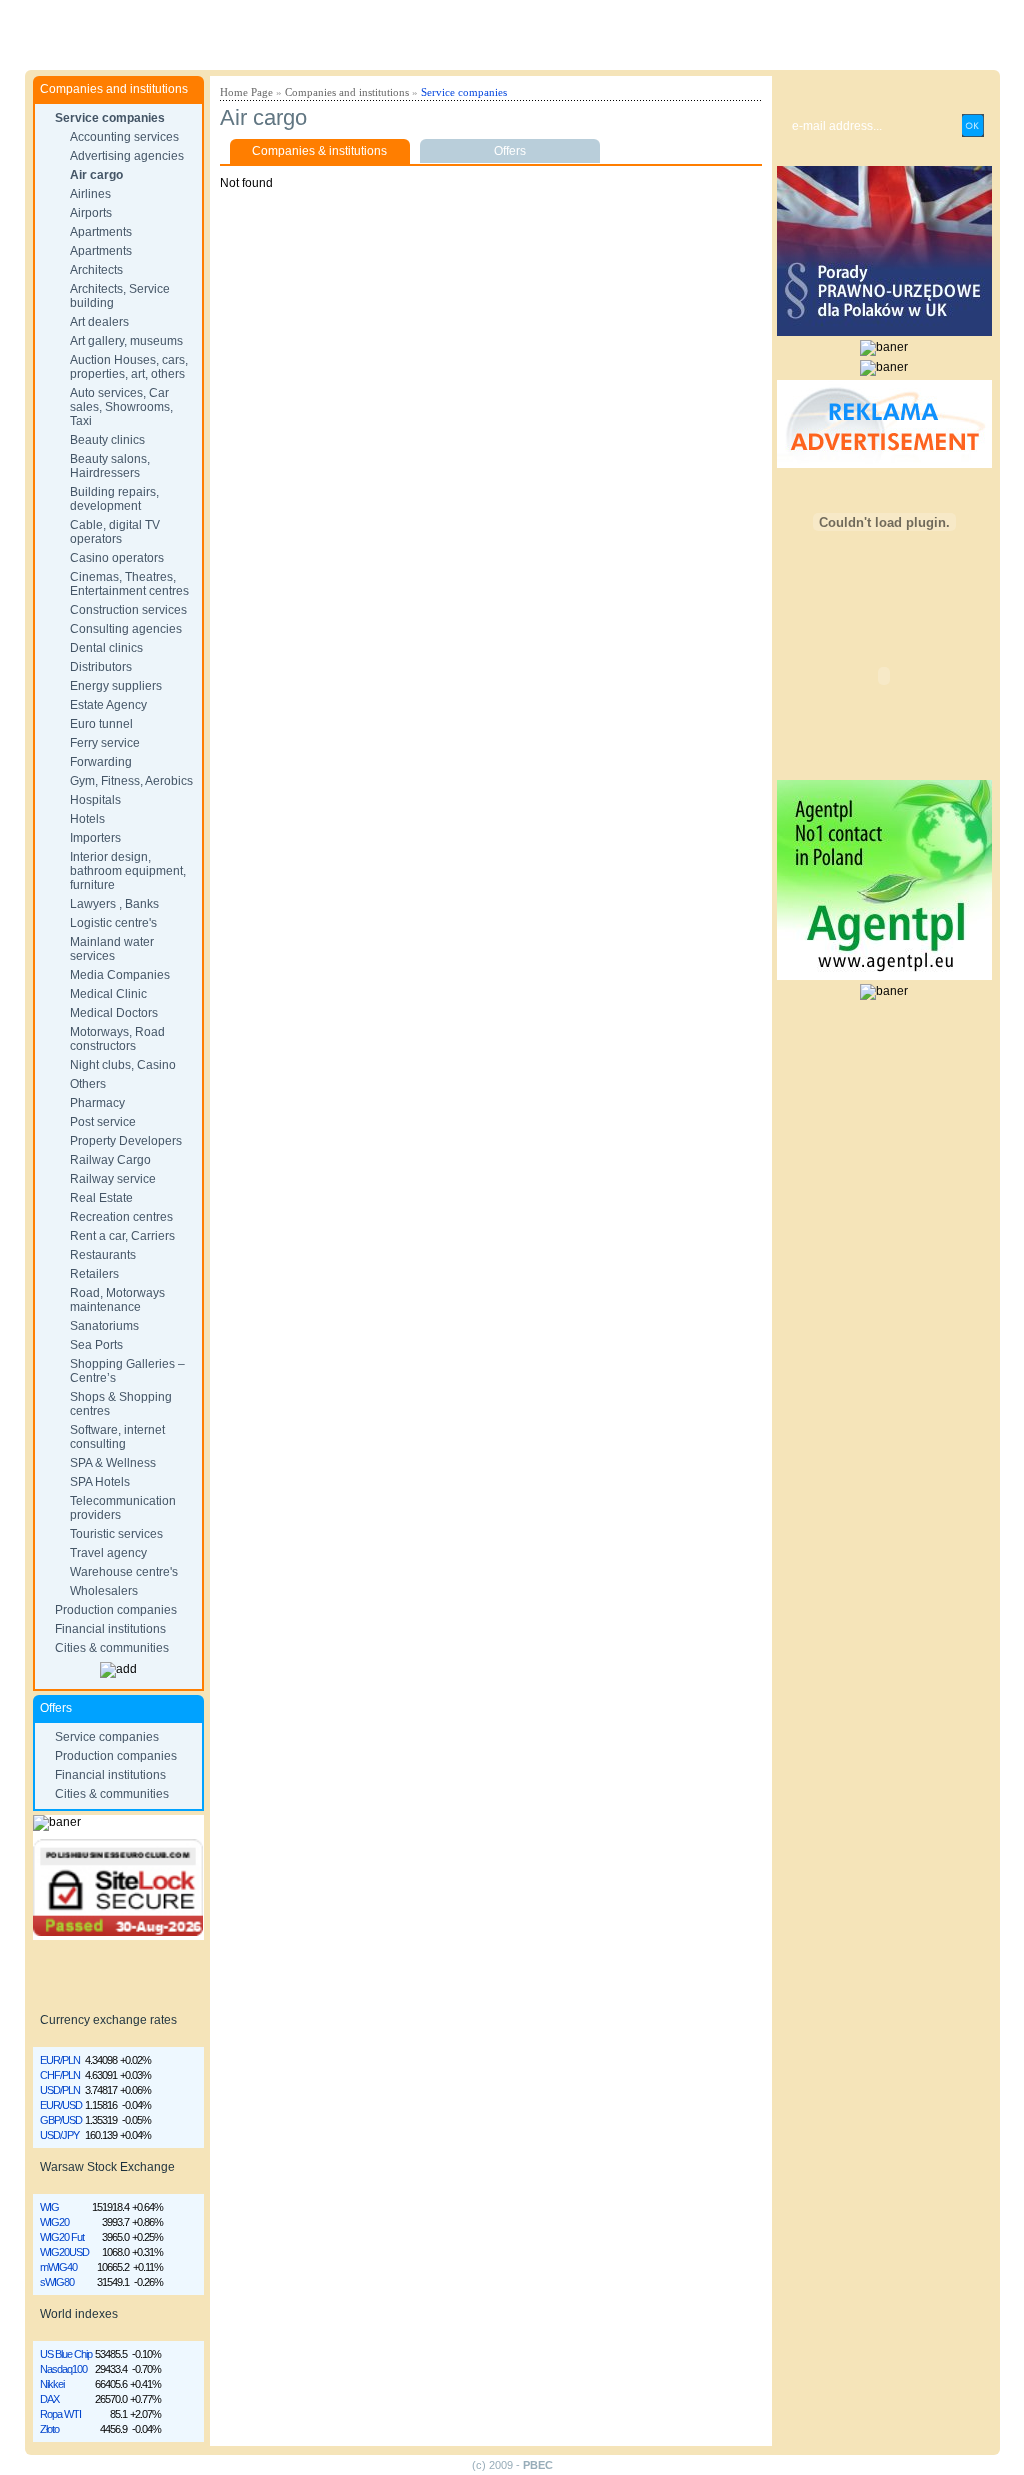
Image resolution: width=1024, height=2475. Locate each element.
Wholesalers (104, 1591)
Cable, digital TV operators (115, 532)
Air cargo (96, 175)
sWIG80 (57, 2282)
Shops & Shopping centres (121, 1404)
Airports (91, 213)
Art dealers (99, 322)
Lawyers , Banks (114, 904)
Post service (103, 1122)
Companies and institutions (347, 92)
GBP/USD (61, 2120)
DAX (49, 2399)
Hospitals (95, 800)
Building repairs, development (114, 499)
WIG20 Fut (62, 2237)
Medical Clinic (108, 994)
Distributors (101, 667)
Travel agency (108, 1553)
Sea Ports (96, 1345)
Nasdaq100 (63, 2369)
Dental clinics (106, 648)
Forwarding (101, 762)
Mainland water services (112, 949)
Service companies (110, 118)
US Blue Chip (66, 2354)
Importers (95, 838)
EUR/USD (61, 2105)
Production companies (116, 1610)
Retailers (94, 1274)
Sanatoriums (104, 1326)
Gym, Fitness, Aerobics (131, 781)
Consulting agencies (126, 629)
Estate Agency (108, 705)
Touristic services (116, 1534)
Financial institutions (110, 1629)
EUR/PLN (60, 2060)
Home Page (246, 92)
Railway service (113, 1179)
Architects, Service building (120, 296)
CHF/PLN (60, 2075)
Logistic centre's (113, 923)
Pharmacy (97, 1103)
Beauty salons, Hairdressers (110, 466)
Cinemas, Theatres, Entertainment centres (129, 584)
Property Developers (126, 1141)
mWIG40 (58, 2267)
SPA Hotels (100, 1482)
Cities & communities (112, 1648)
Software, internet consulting (117, 1437)
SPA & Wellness (113, 1463)
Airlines (90, 194)
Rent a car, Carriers (122, 1236)
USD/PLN (60, 2090)
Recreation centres (121, 1217)
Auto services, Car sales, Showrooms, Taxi (121, 407)
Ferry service (105, 743)
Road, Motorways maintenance (117, 1300)
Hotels (87, 819)
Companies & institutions (319, 151)
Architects (96, 270)
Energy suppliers (116, 686)
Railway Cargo (110, 1160)
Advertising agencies (127, 156)
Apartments (101, 232)
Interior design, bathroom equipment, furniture (128, 871)
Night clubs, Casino (123, 1065)
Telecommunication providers (123, 1508)
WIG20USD (64, 2252)
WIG (49, 2207)
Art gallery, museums (126, 341)
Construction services (128, 610)
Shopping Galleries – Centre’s (127, 1371)
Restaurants (103, 1255)
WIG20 (54, 2222)
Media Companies (120, 975)
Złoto (49, 2429)
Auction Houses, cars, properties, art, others (129, 367)
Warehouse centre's (124, 1572)
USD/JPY (59, 2135)
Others (88, 1084)
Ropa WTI (60, 2414)
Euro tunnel (101, 724)
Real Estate (101, 1198)
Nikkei (52, 2384)
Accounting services (124, 137)
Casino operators (117, 558)
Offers (510, 151)
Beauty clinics (107, 440)
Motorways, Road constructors (117, 1039)
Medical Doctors (114, 1013)
